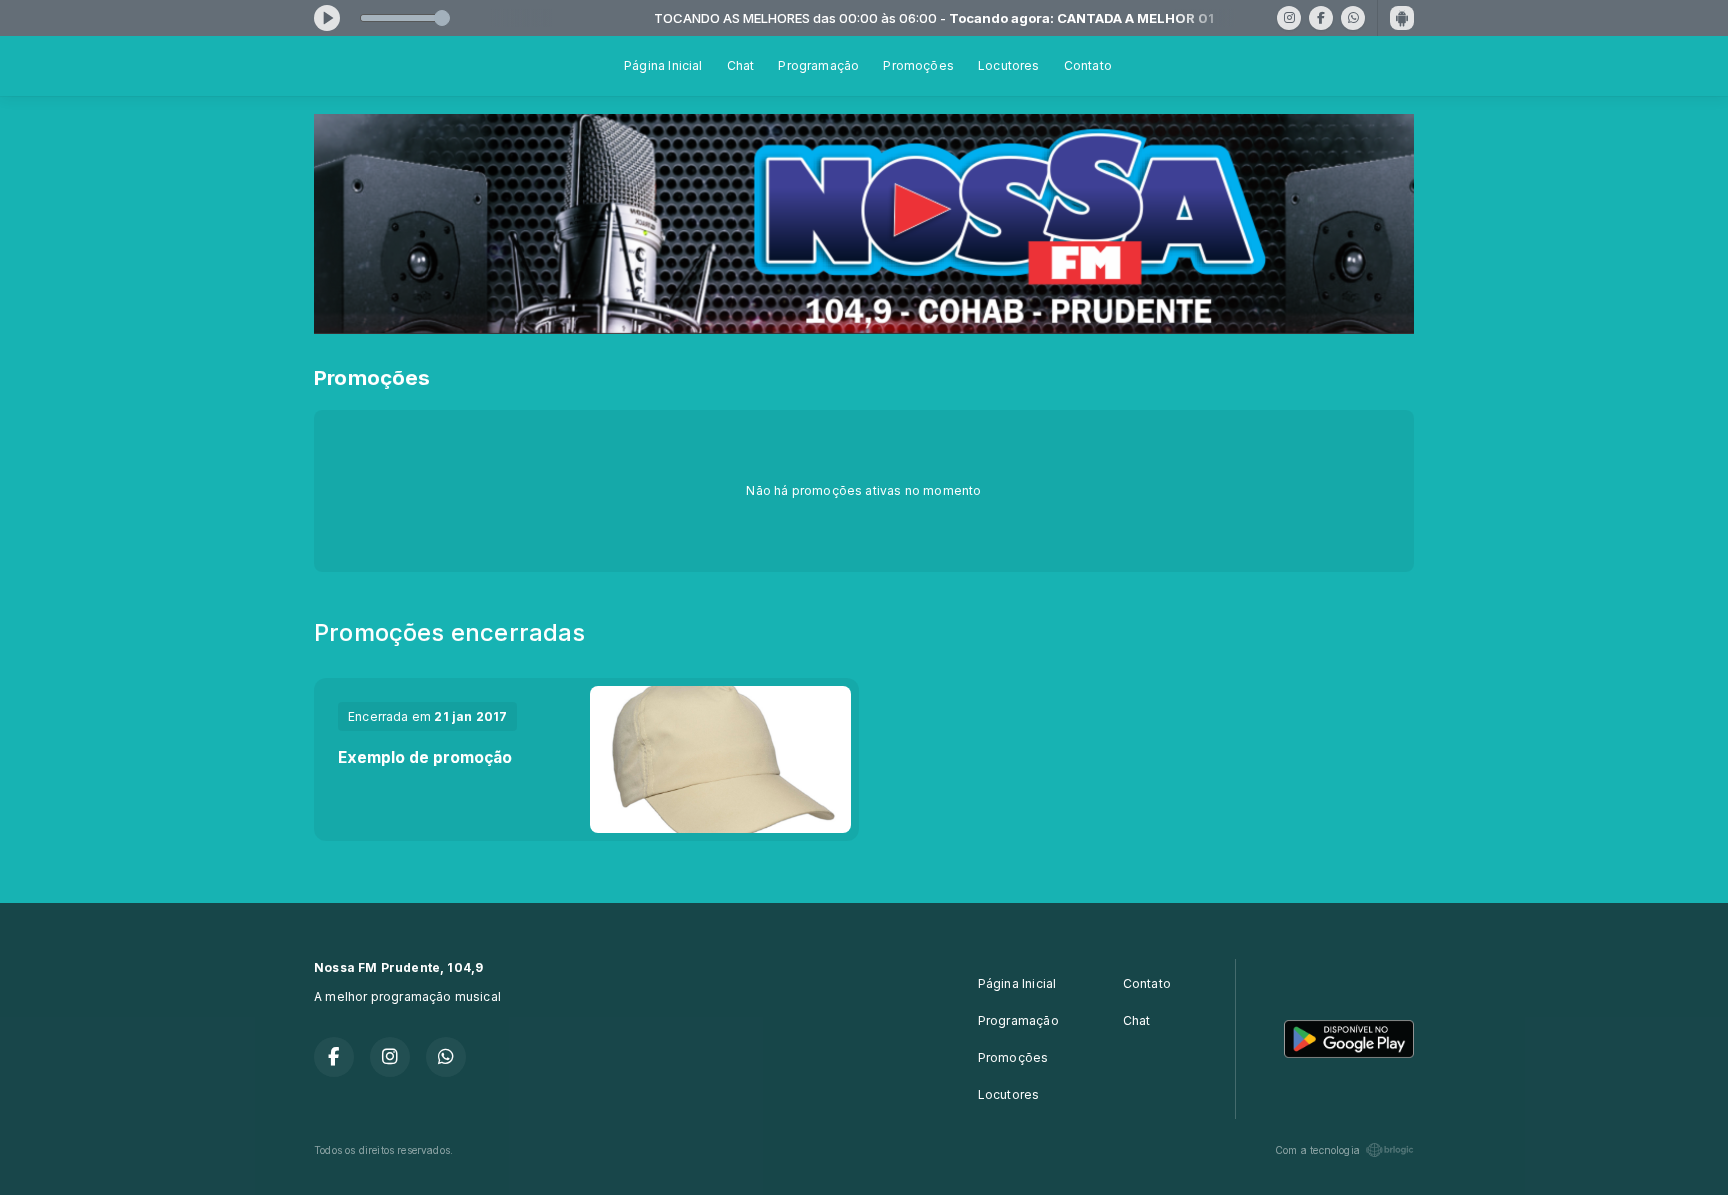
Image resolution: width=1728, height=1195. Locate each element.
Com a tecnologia (1317, 1150)
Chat (741, 65)
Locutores (1009, 65)
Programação (818, 65)
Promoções (918, 65)
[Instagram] (1289, 18)
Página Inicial (663, 65)
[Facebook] (1321, 18)
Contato (1088, 65)
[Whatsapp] (1353, 18)
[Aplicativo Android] (1402, 18)
